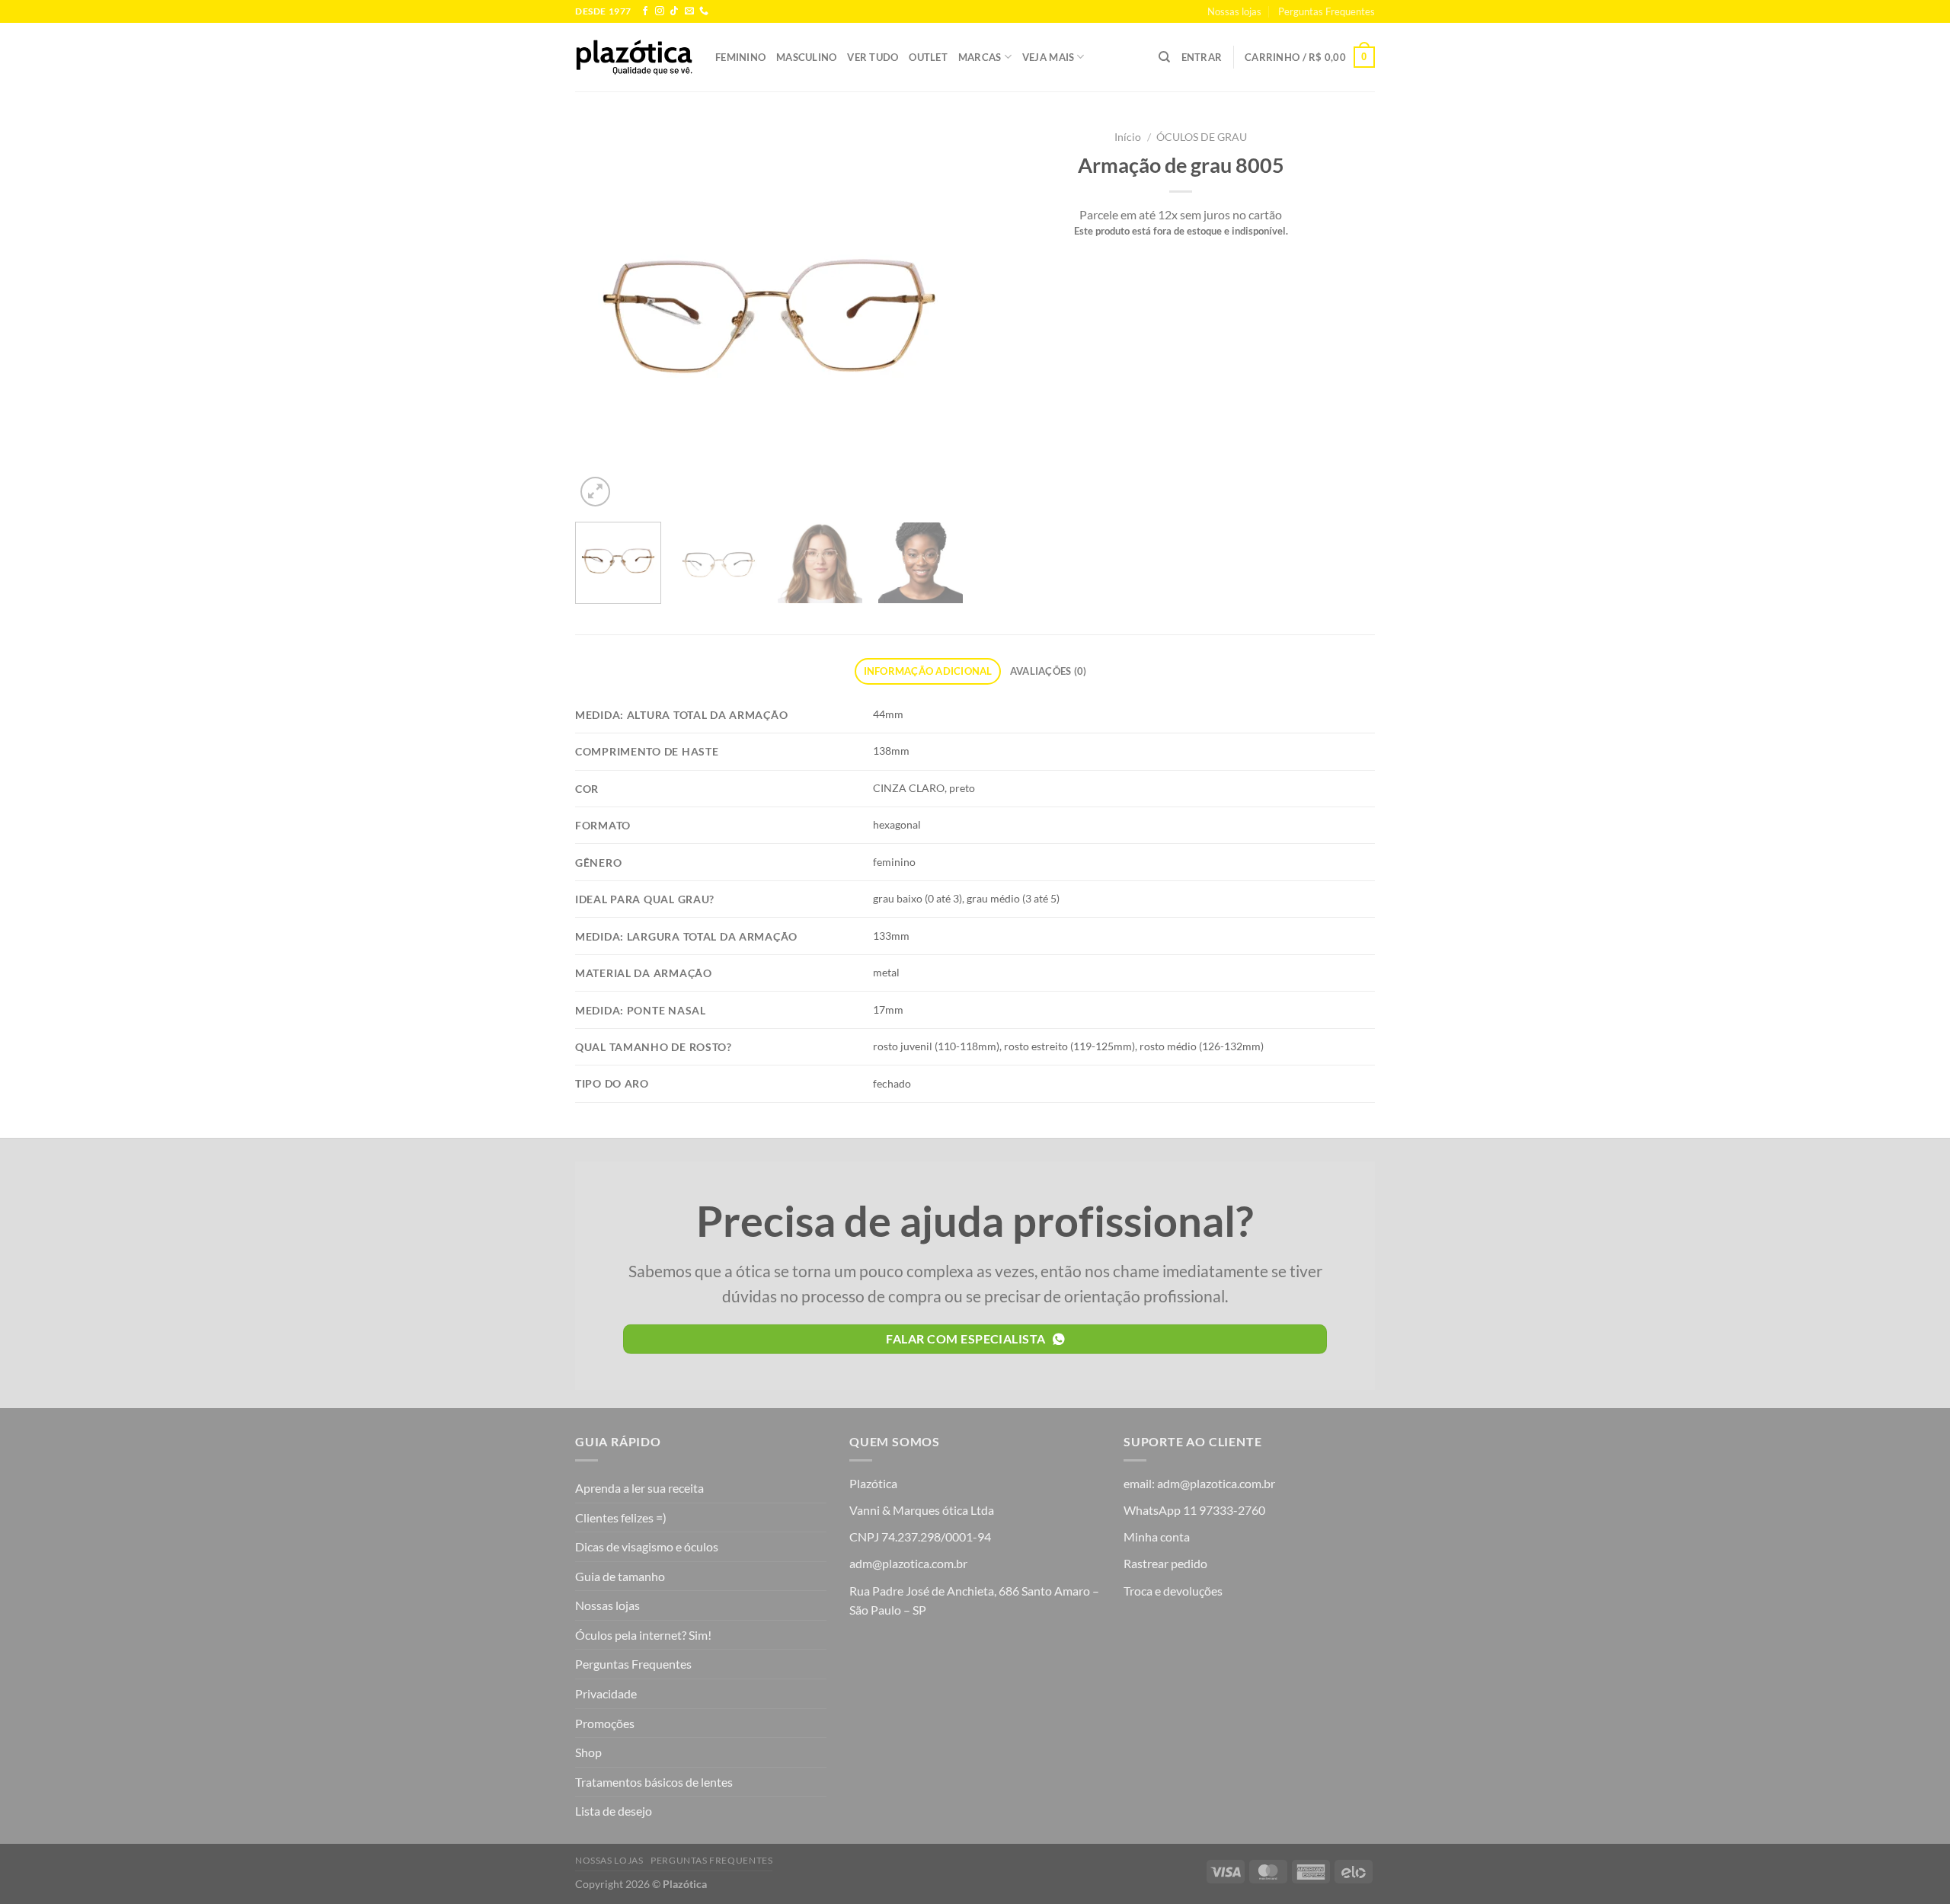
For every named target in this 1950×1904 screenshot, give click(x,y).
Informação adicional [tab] (928, 671)
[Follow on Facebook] (645, 11)
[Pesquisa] (1164, 57)
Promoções (605, 1723)
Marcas (980, 57)
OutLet (928, 57)
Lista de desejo (614, 1811)
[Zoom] (595, 492)
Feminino (740, 57)
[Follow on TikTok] (674, 11)
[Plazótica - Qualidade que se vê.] (634, 57)
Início (1128, 137)
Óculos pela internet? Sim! (643, 1635)
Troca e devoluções (1173, 1591)
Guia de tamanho (620, 1576)
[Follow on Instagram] (660, 11)
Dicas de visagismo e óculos (647, 1546)
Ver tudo (873, 57)
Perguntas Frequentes (1327, 11)
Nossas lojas (1234, 11)
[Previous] (602, 316)
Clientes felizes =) (621, 1517)
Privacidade (606, 1693)
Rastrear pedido (1165, 1563)
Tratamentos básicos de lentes (654, 1782)
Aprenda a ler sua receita (639, 1488)
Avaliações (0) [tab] (1049, 671)
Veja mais (1048, 57)
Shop (588, 1752)
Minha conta (1157, 1537)
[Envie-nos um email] (689, 11)
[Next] (937, 316)
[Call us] (704, 11)
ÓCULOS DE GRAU (1202, 137)
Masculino (806, 57)
